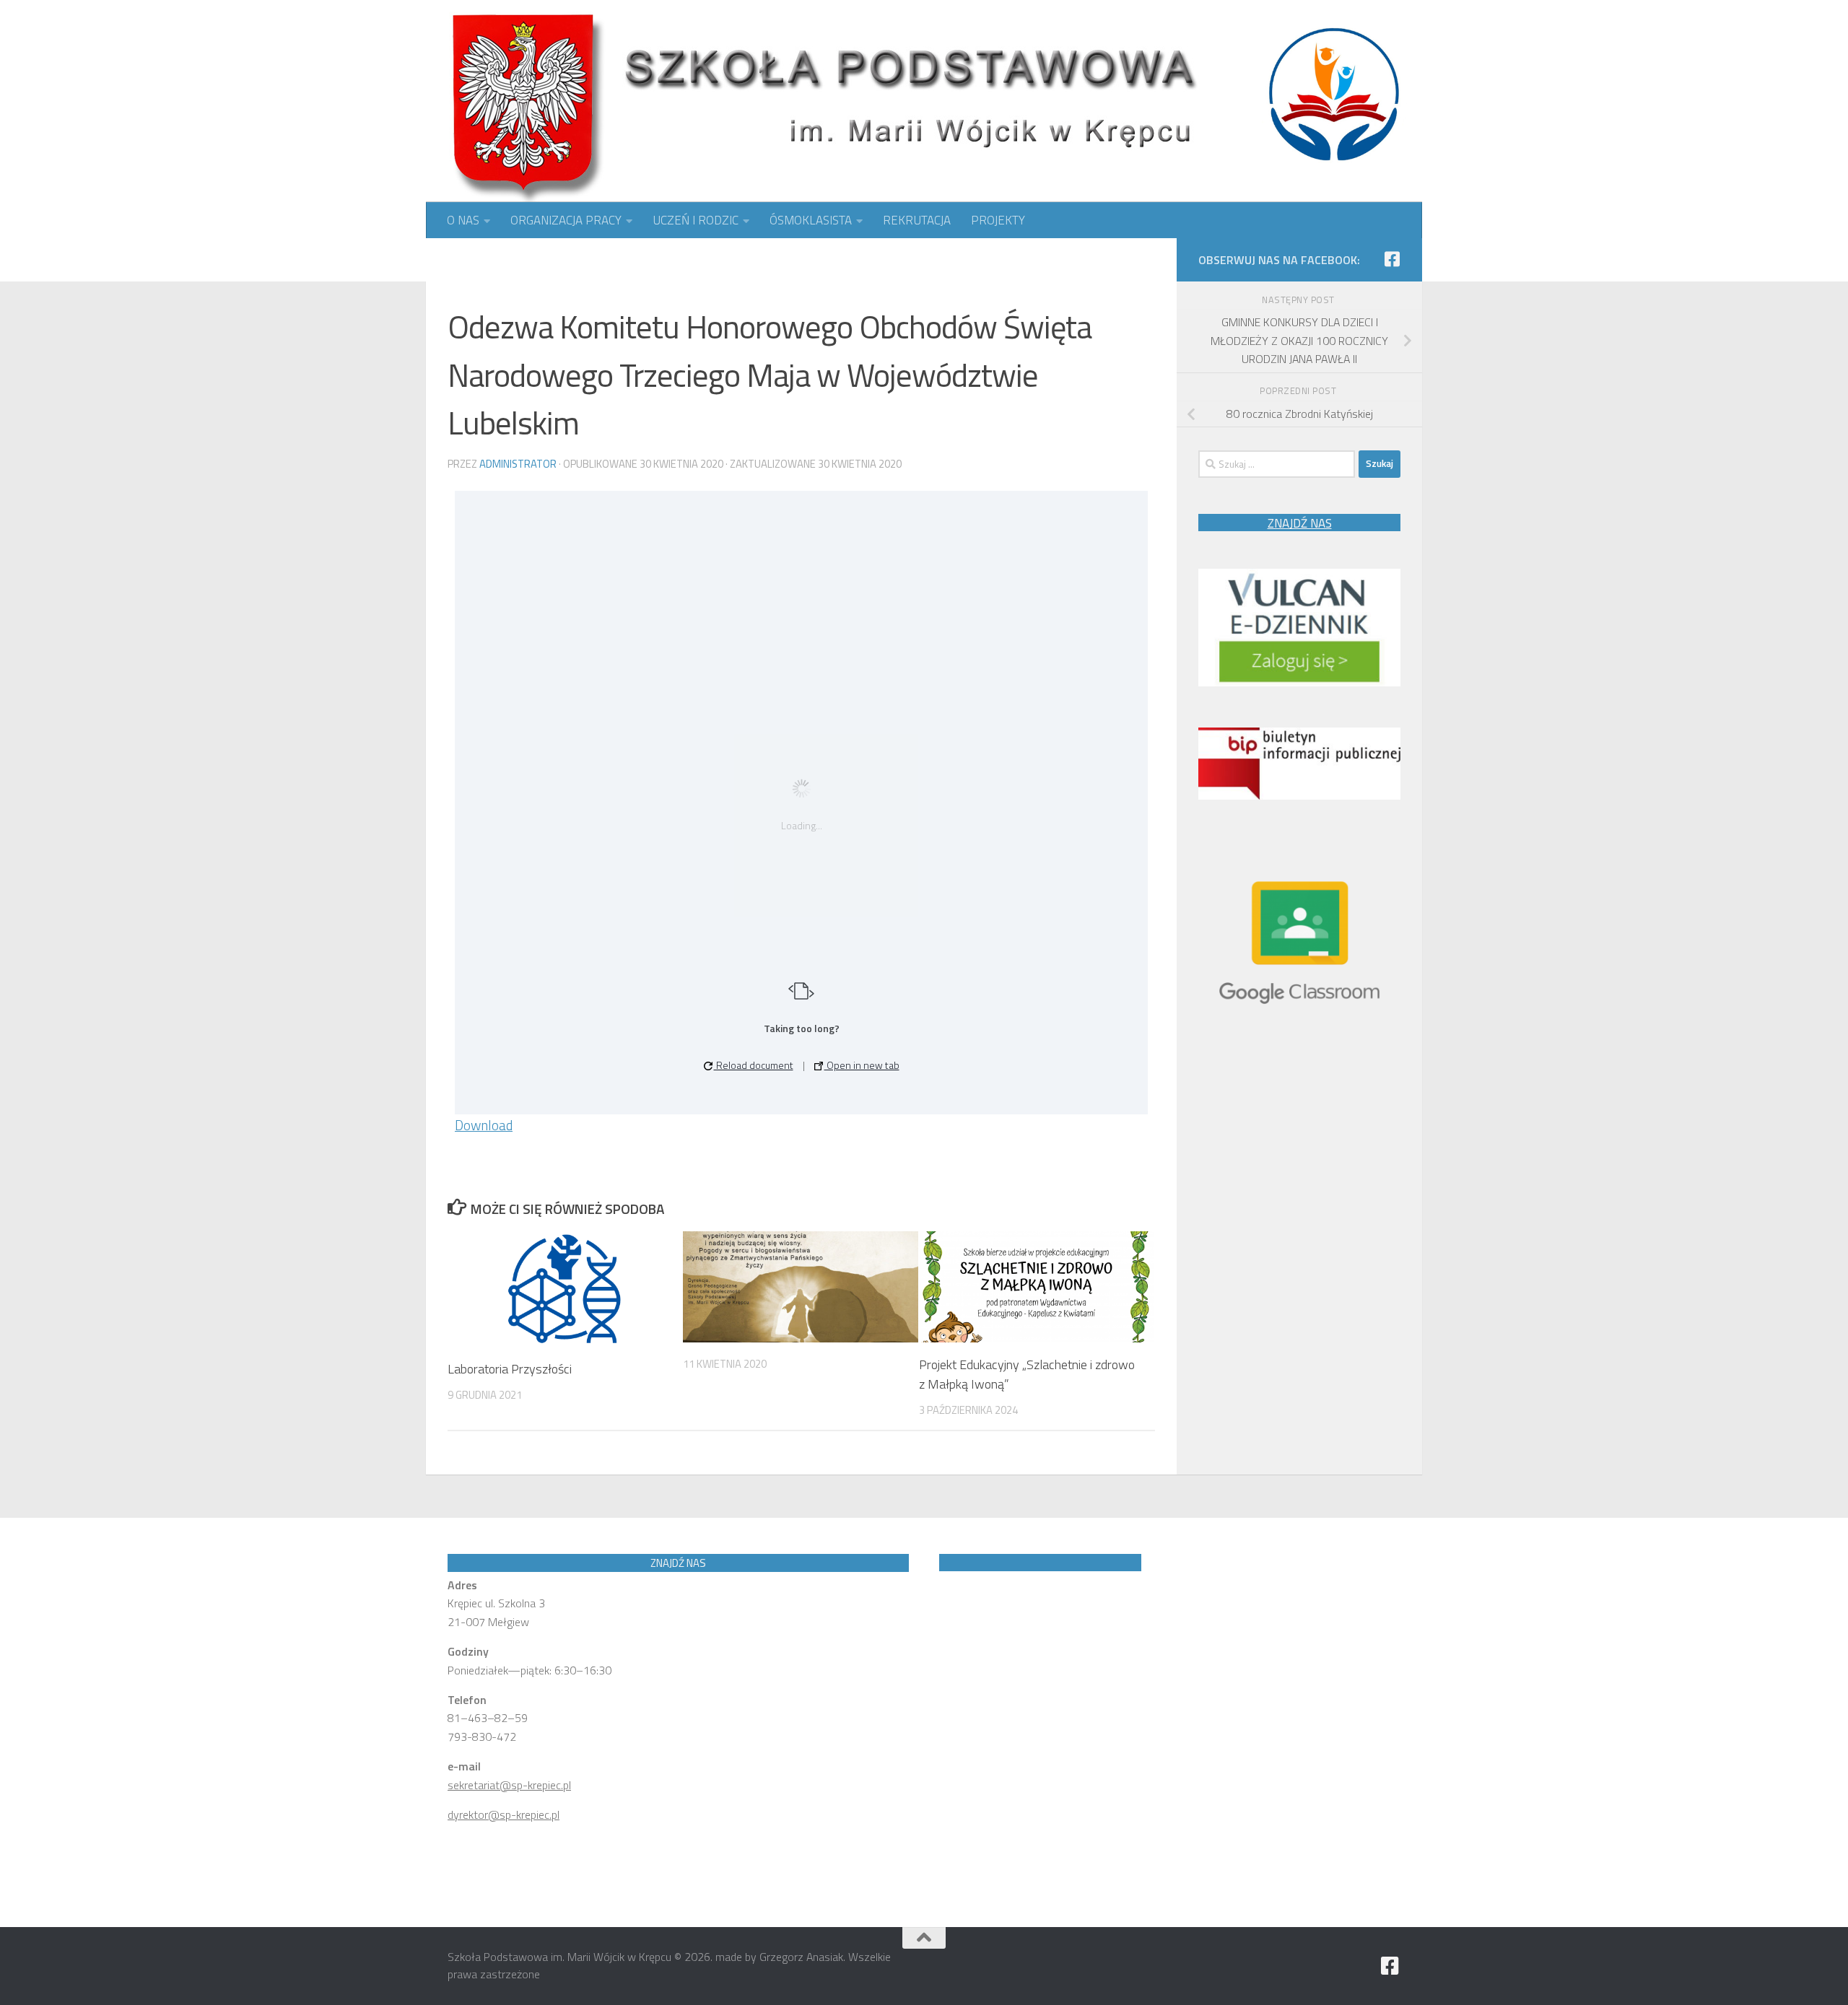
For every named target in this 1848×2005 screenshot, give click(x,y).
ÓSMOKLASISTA (811, 220)
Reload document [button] (754, 1065)
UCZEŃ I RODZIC (696, 220)
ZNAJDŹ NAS (1300, 523)
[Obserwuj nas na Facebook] (1392, 259)
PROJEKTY (998, 220)
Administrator (518, 464)
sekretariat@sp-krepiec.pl (509, 1785)
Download (484, 1125)
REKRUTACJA (917, 220)
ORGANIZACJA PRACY (566, 220)
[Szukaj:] (1277, 464)
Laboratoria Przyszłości (510, 1369)
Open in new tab (862, 1065)
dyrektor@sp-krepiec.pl (504, 1814)
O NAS (463, 220)
